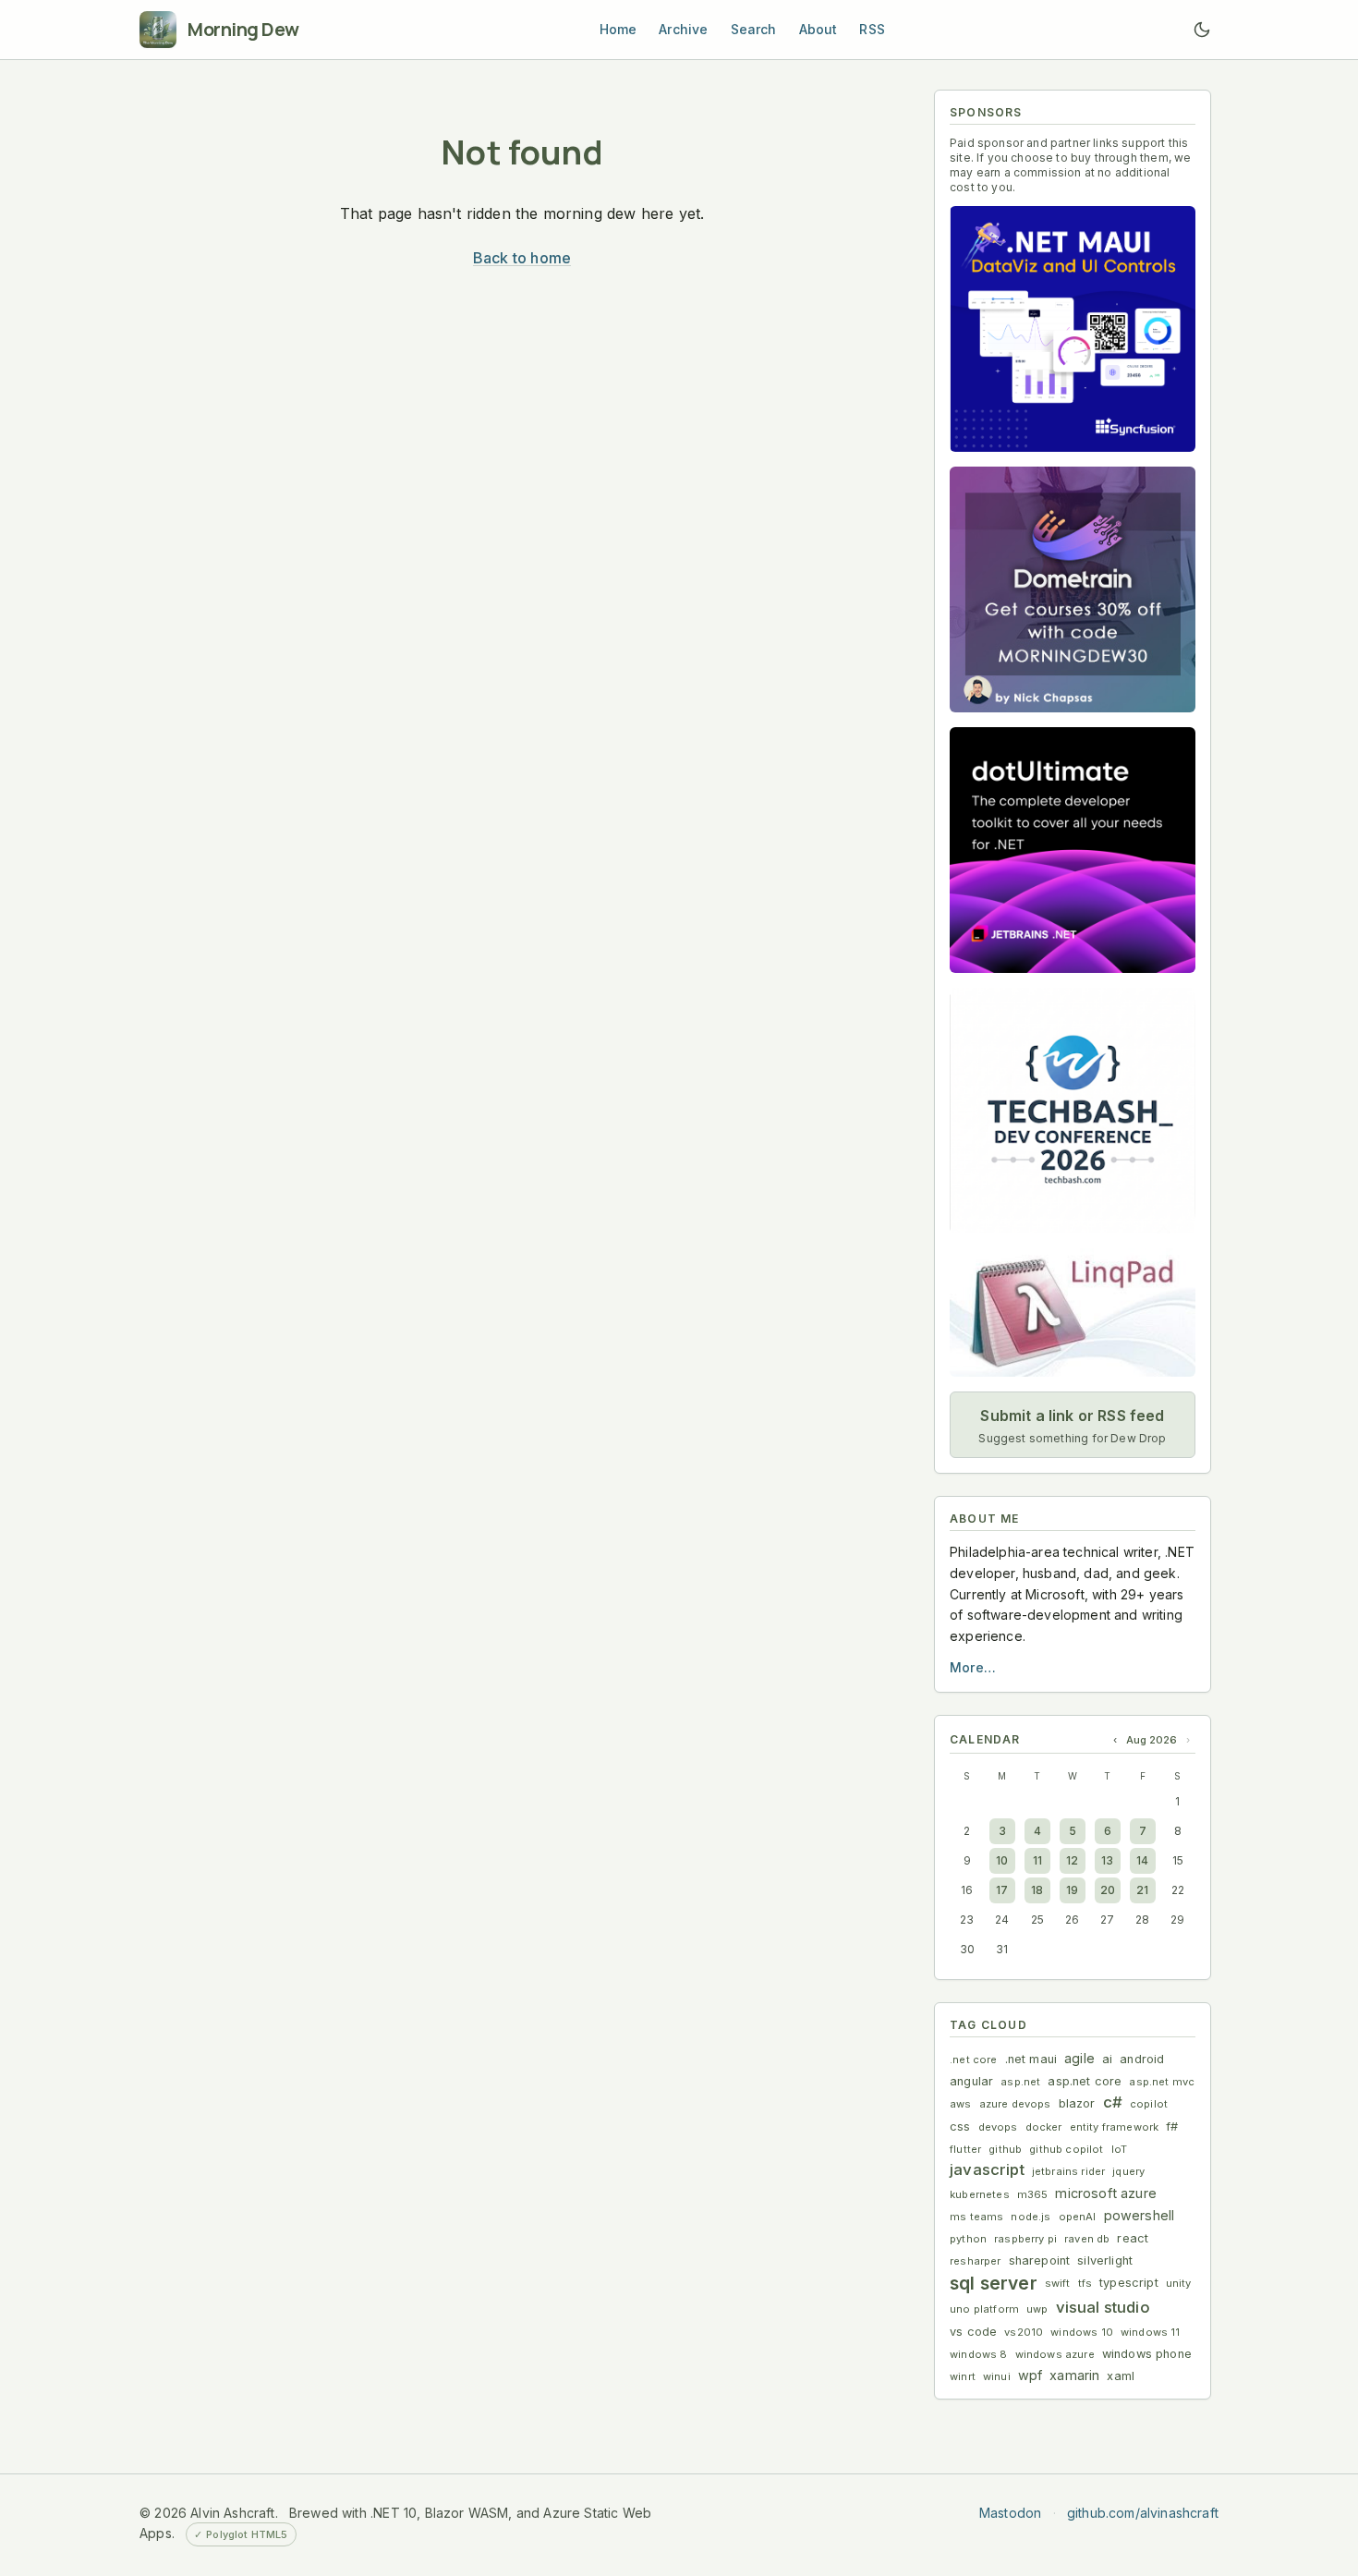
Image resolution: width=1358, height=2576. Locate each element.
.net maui (1031, 2059)
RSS (872, 29)
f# (1172, 2126)
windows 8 (979, 2354)
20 (1108, 1890)
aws (961, 2104)
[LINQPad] (1073, 1312)
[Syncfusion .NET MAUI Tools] (1073, 329)
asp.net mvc (1162, 2082)
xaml (1121, 2376)
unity (1179, 2283)
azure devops (1015, 2104)
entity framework (1115, 2127)
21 (1142, 1890)
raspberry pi (1025, 2239)
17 (1002, 1890)
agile (1079, 2058)
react (1133, 2238)
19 (1072, 1890)
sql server (994, 2283)
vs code (973, 2332)
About (818, 29)
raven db (1087, 2239)
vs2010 (1024, 2332)
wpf (1031, 2375)
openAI (1078, 2217)
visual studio (1103, 2307)
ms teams (976, 2217)
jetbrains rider (1069, 2171)
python (968, 2239)
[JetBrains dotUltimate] (1073, 850)
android (1142, 2059)
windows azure (1055, 2354)
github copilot (1066, 2149)
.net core (974, 2060)
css (960, 2126)
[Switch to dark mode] (1202, 30)
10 (1002, 1860)
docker (1044, 2127)
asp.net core (1085, 2081)
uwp (1037, 2309)
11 (1037, 1860)
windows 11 (1151, 2332)
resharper (976, 2261)
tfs (1085, 2283)
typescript (1129, 2283)
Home (618, 29)
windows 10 (1082, 2332)
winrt (963, 2376)
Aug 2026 (1152, 1740)
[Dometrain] (1073, 589)
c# (1113, 2102)
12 (1072, 1860)
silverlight (1105, 2260)
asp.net (1020, 2082)
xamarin (1074, 2375)
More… (973, 1667)
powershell (1140, 2215)
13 (1107, 1860)
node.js (1031, 2217)
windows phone (1147, 2354)
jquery (1128, 2171)
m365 (1033, 2194)
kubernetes (980, 2194)
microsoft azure (1106, 2193)
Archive (683, 29)
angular (971, 2081)
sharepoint (1040, 2260)
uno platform (984, 2309)
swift (1058, 2283)
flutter (965, 2149)
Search (754, 29)
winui (997, 2376)
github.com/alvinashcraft (1143, 2513)
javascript (987, 2169)
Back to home (522, 258)
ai (1107, 2059)
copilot (1149, 2104)
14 (1142, 1860)
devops (998, 2127)
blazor (1077, 2103)
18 (1037, 1890)
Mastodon (1010, 2513)
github (1005, 2149)
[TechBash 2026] (1073, 1111)
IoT (1120, 2149)
